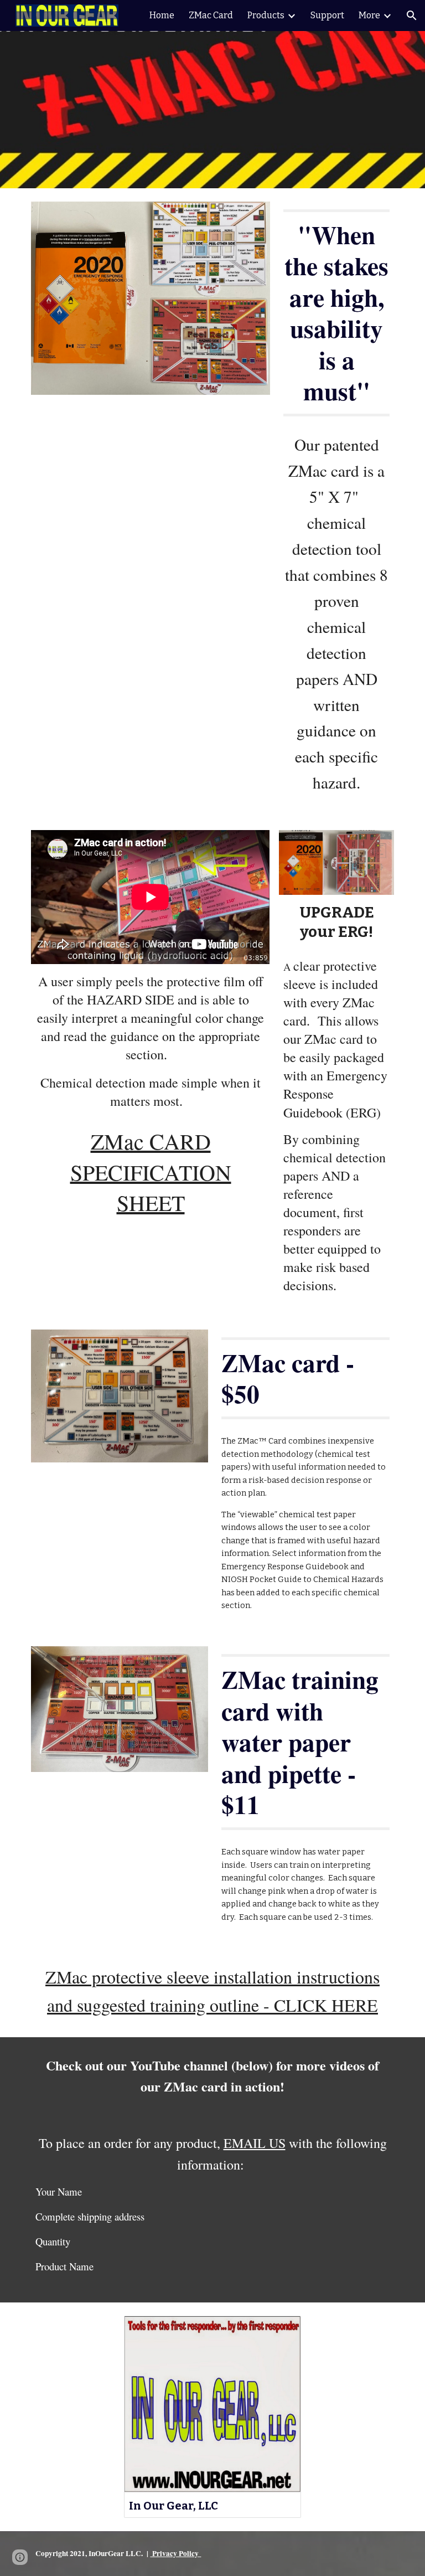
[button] (412, 16)
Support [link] (327, 15)
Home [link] (162, 15)
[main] (336, 313)
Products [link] (266, 15)
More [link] (369, 15)
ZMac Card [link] (211, 15)
